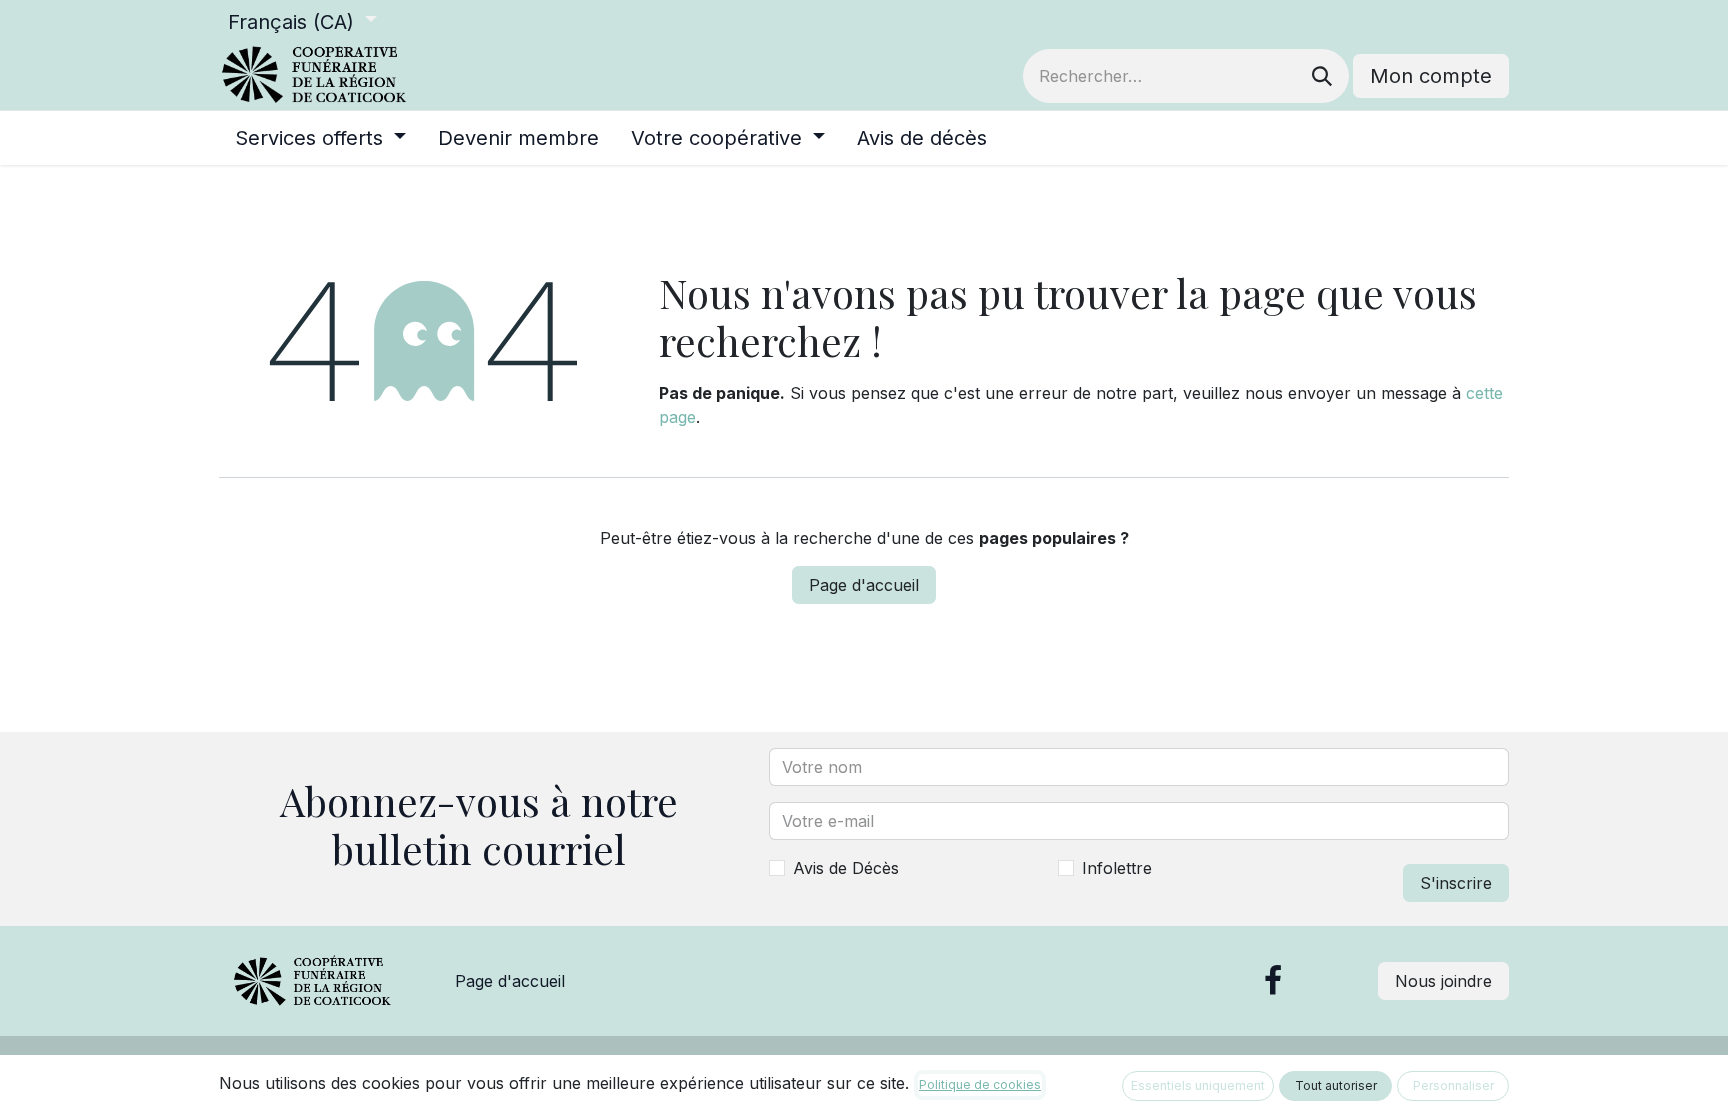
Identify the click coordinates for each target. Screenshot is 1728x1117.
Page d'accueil (864, 585)
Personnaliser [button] (1453, 1085)
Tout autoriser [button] (1336, 1085)
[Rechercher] (1322, 76)
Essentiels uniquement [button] (1198, 1085)
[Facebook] (1273, 981)
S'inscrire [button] (1456, 883)
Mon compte (1431, 76)
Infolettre (1117, 868)
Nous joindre (1443, 981)
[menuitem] (320, 138)
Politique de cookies (980, 1084)
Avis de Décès (846, 868)
